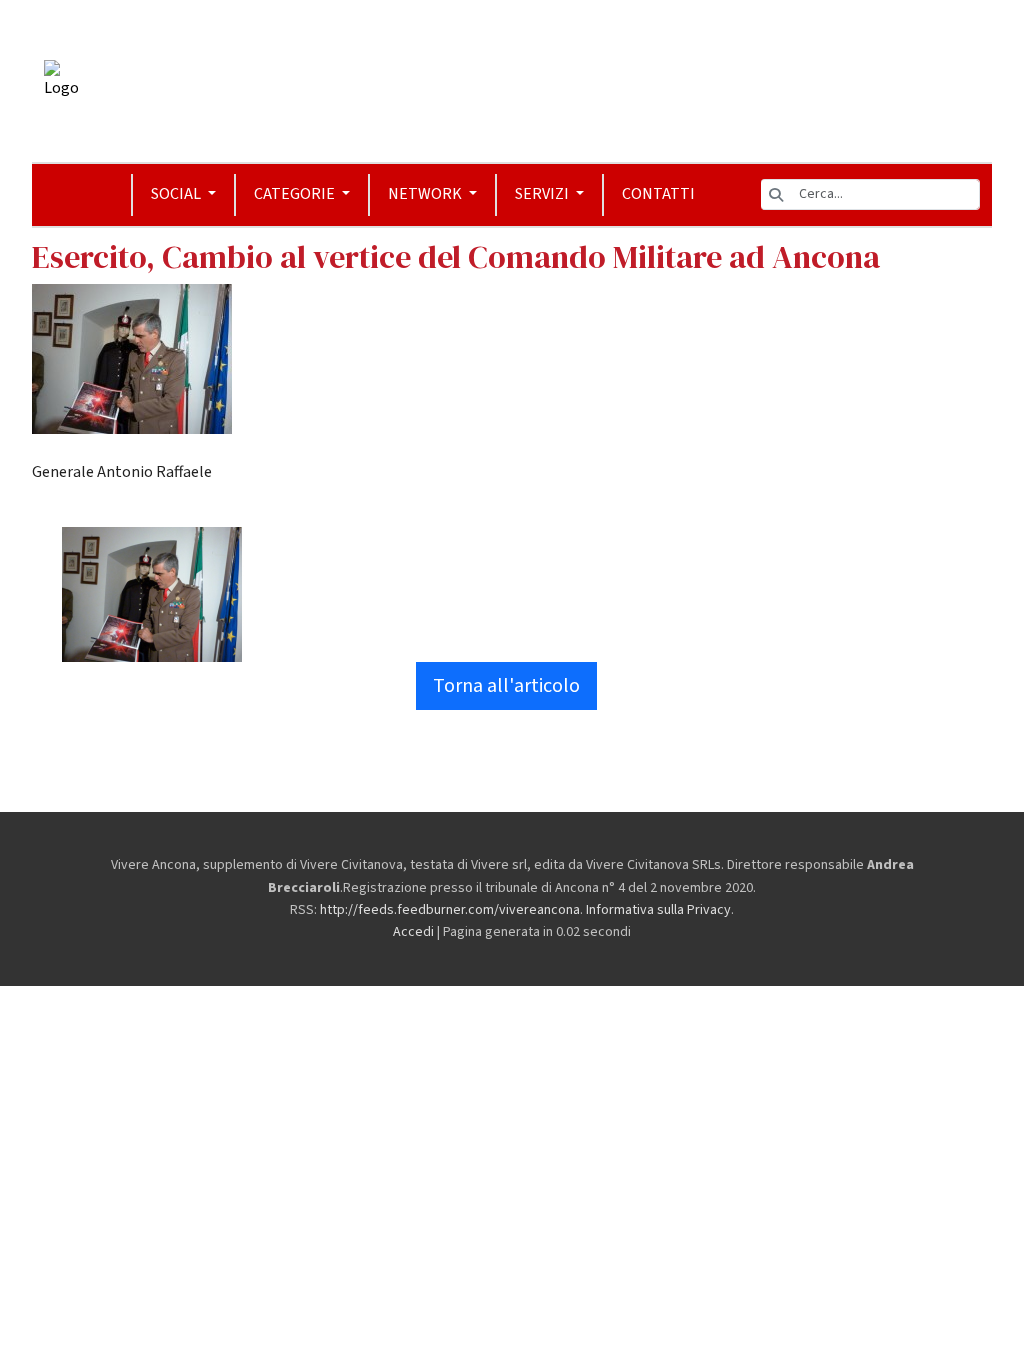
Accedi (413, 932)
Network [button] (426, 194)
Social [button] (177, 194)
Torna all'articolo (506, 686)
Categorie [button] (296, 194)
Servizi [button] (543, 194)
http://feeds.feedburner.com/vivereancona (450, 910)
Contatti (658, 194)
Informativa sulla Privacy (658, 910)
